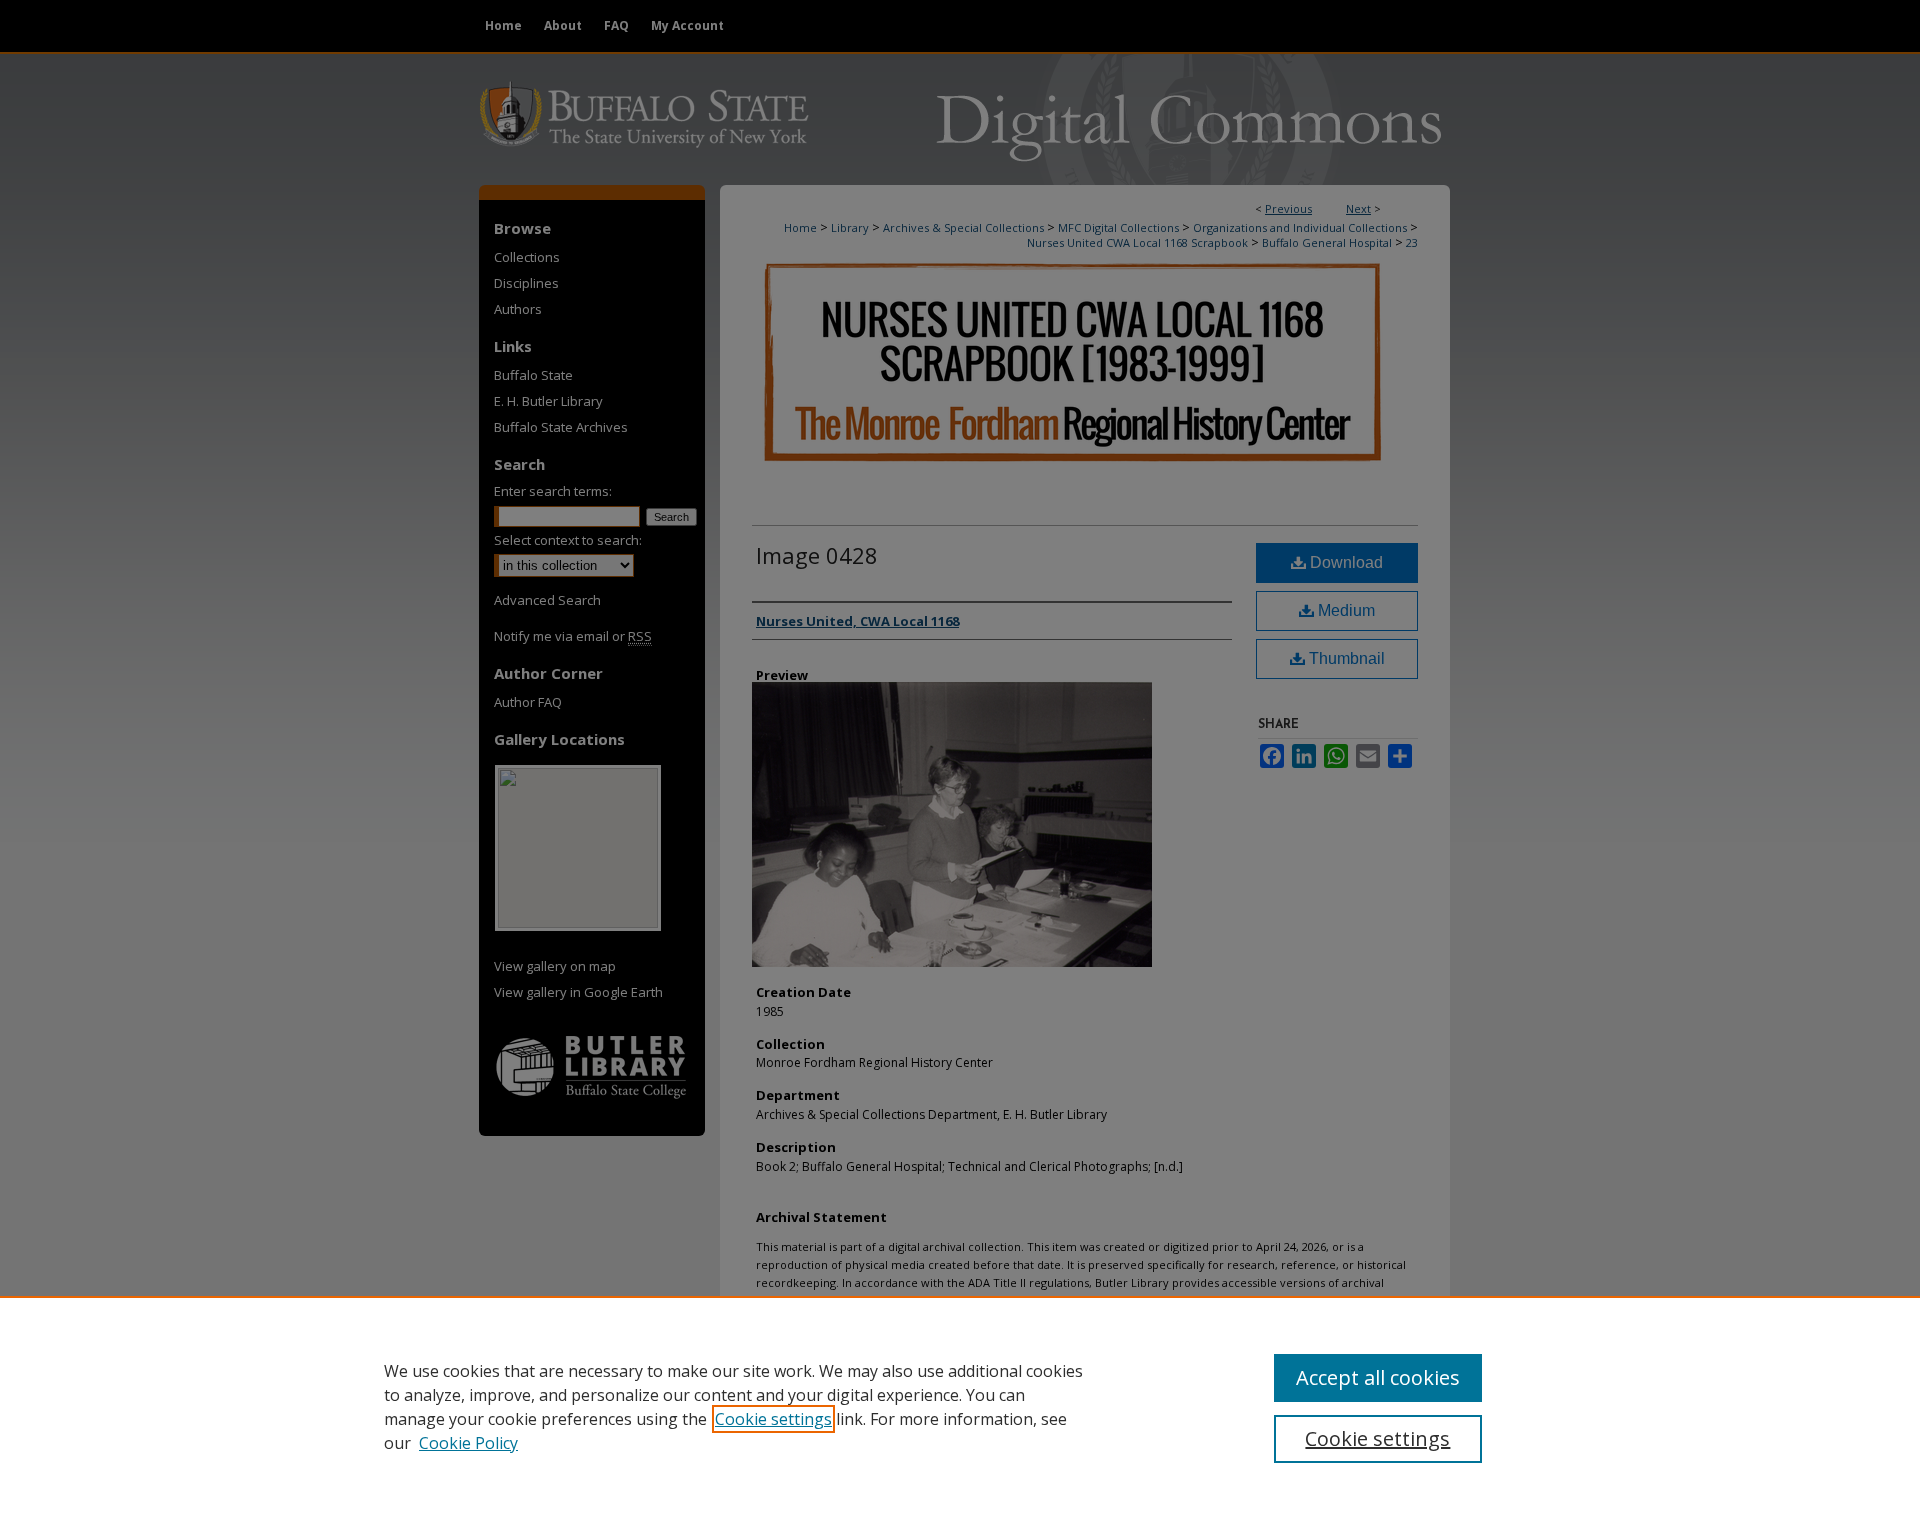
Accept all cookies (1378, 1377)
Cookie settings (773, 1419)
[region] (960, 1406)
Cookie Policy (468, 1443)
